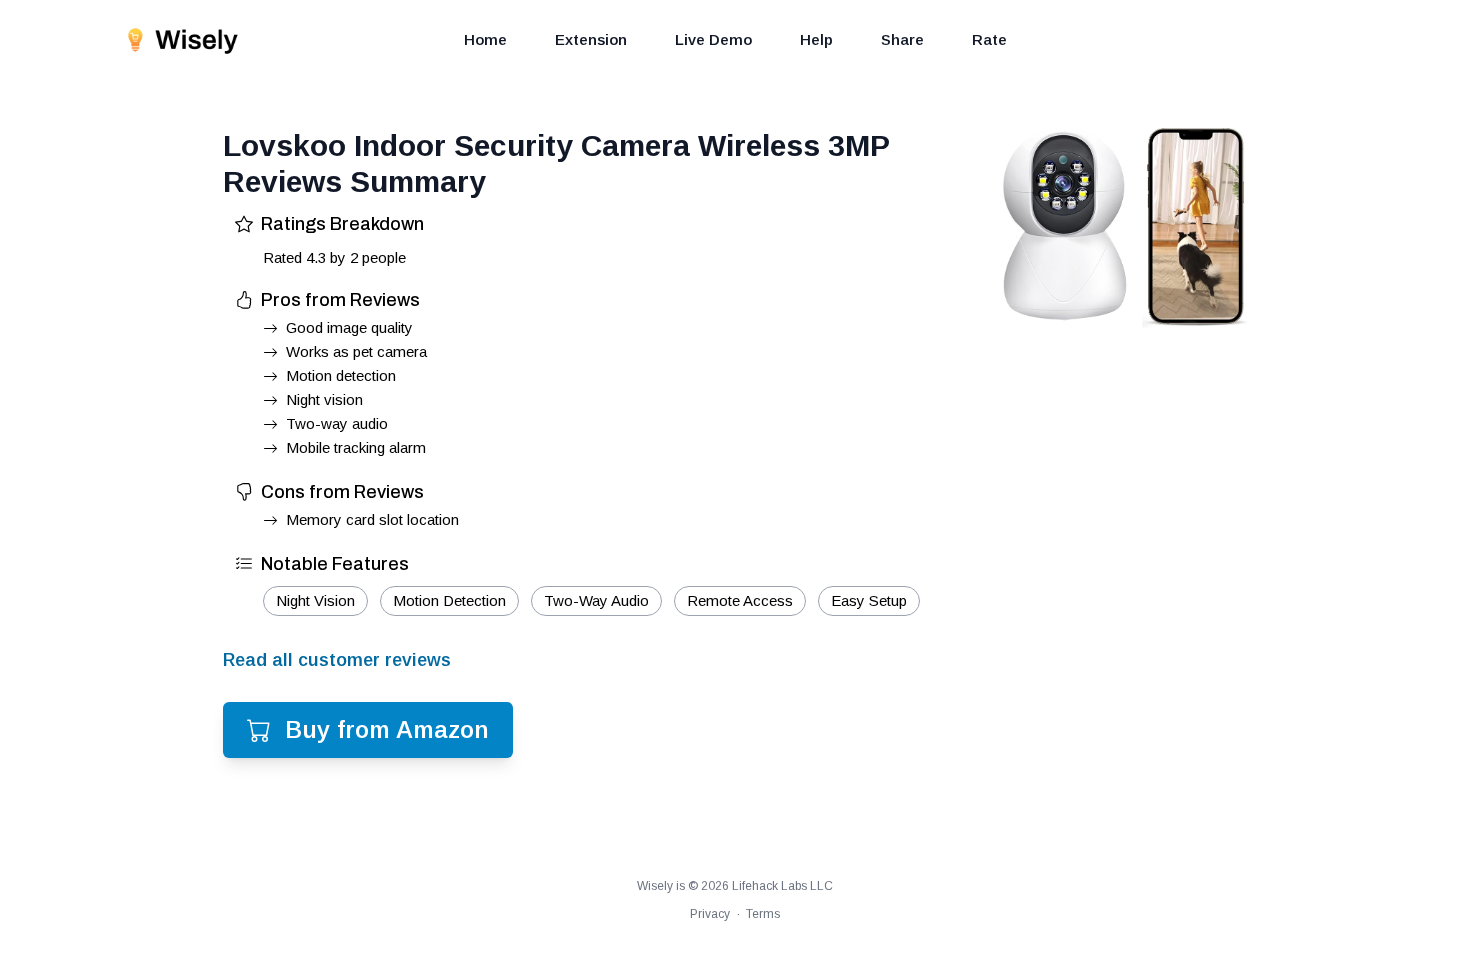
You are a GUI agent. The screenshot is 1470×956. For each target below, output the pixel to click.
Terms (763, 914)
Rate (989, 39)
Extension (591, 39)
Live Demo (713, 39)
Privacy (710, 914)
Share (902, 39)
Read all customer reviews (337, 660)
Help (816, 39)
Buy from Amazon (387, 729)
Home (485, 39)
